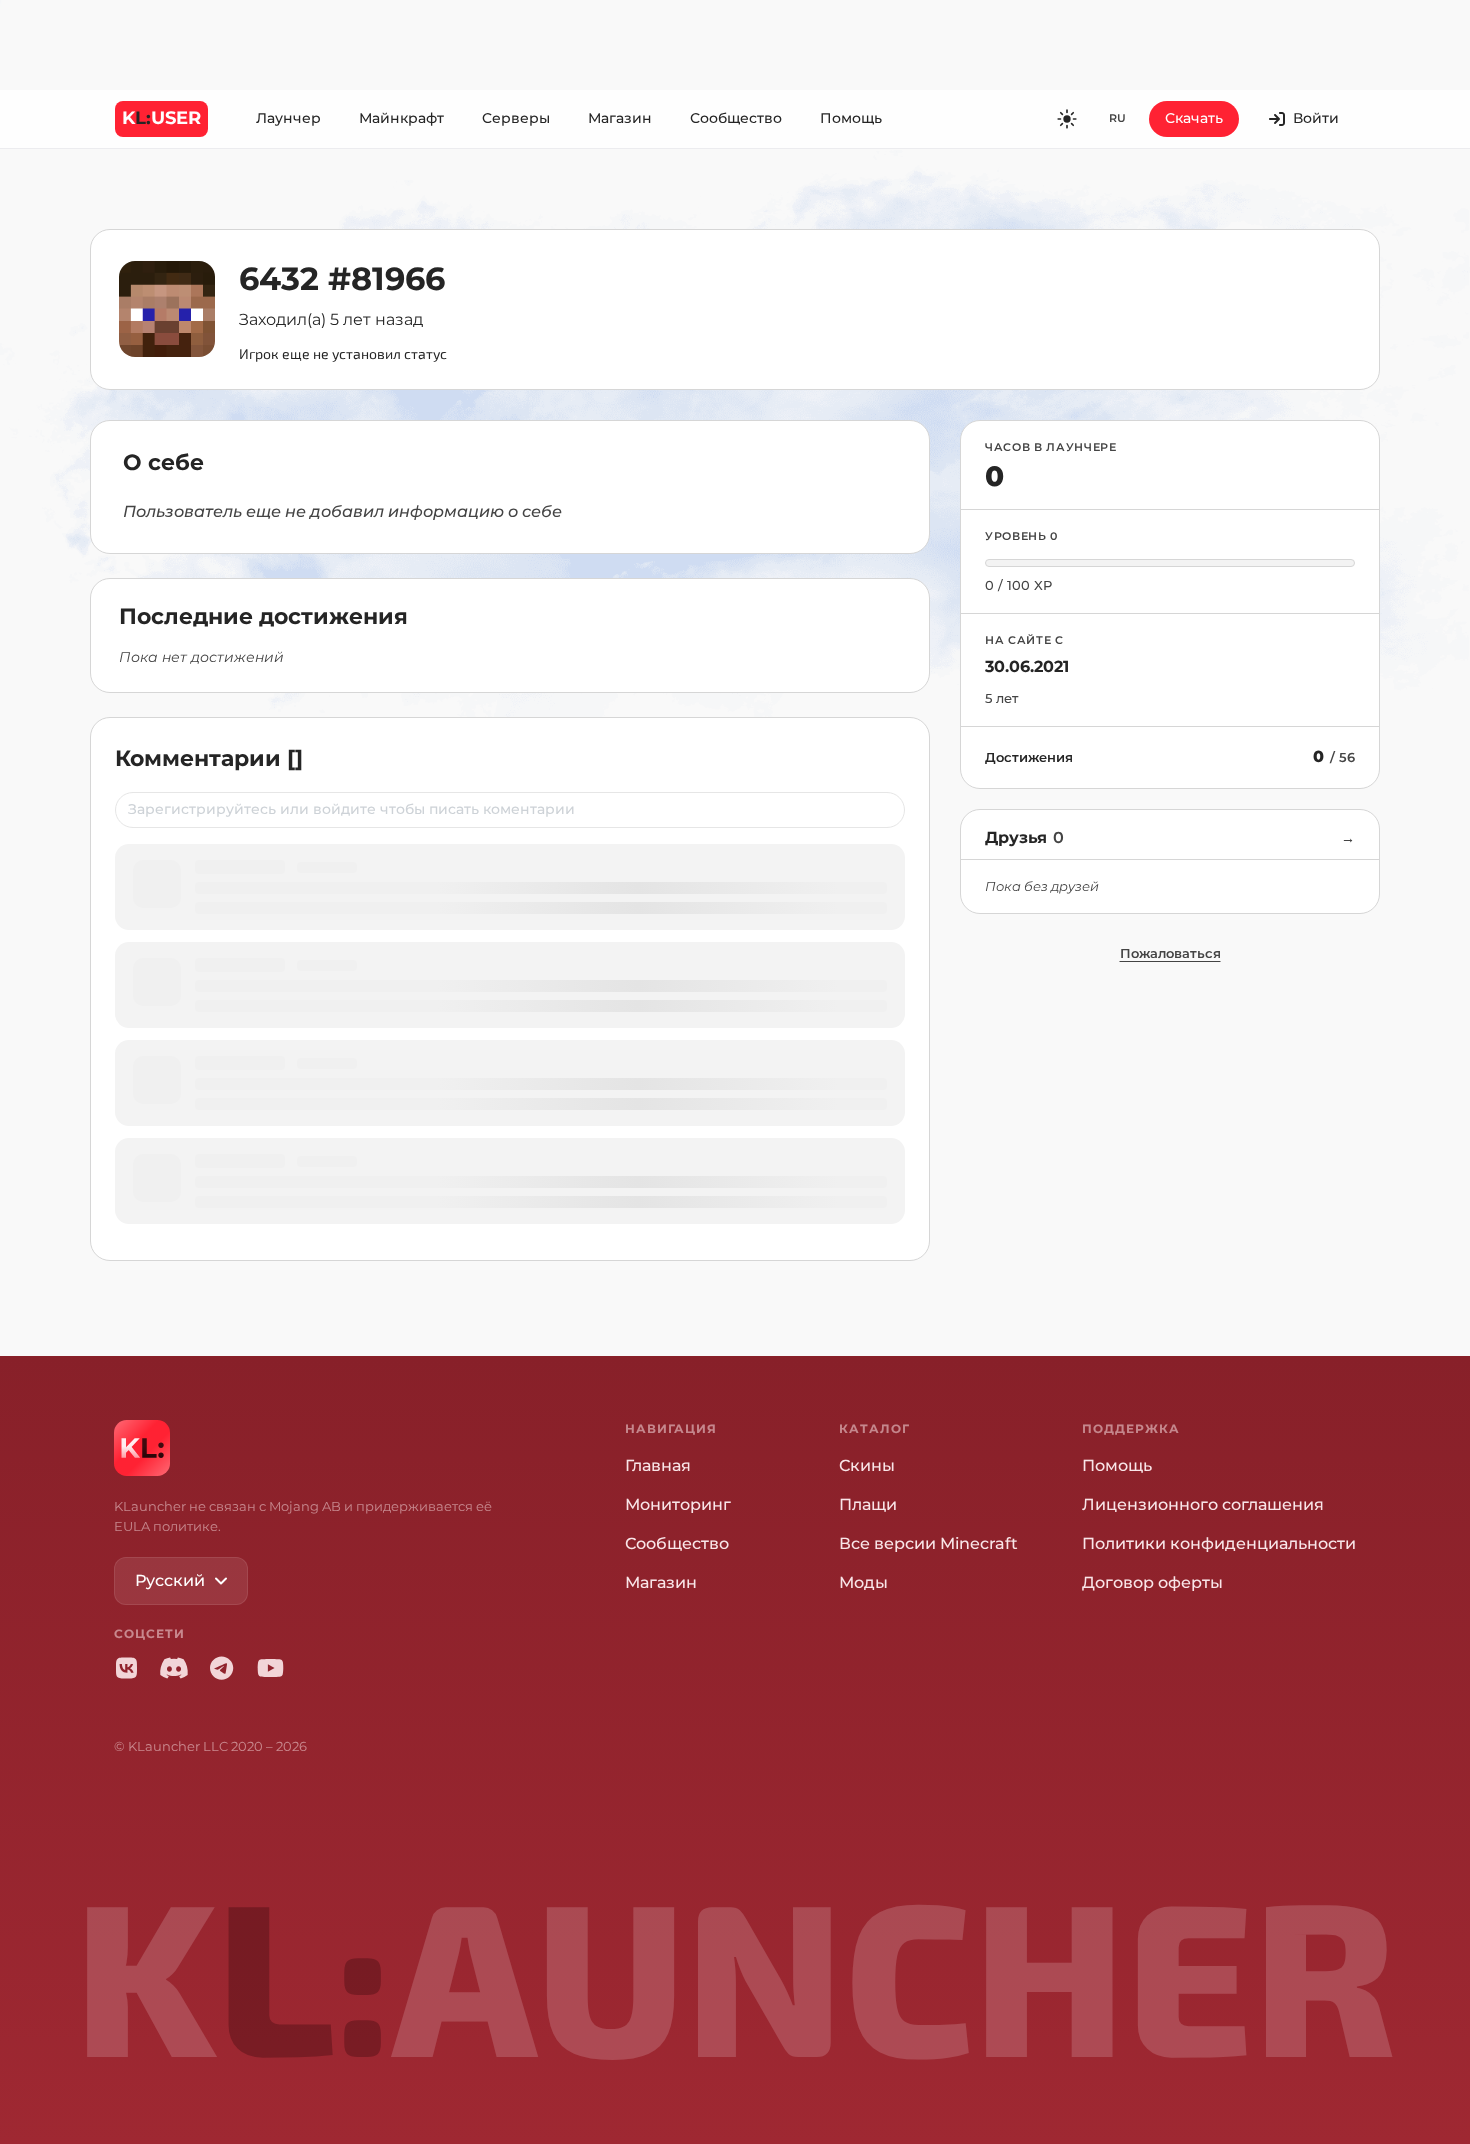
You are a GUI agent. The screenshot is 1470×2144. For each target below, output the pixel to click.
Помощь (851, 118)
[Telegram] (222, 1668)
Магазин (620, 118)
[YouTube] (270, 1668)
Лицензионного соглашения (1203, 1504)
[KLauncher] (142, 1448)
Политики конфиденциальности (1219, 1543)
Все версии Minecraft (928, 1543)
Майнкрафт (401, 118)
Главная (658, 1465)
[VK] (126, 1668)
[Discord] (174, 1668)
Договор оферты (1152, 1582)
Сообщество (736, 118)
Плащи (868, 1504)
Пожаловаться (1170, 953)
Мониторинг (678, 1504)
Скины (867, 1465)
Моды (863, 1582)
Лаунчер (288, 118)
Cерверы (516, 118)
